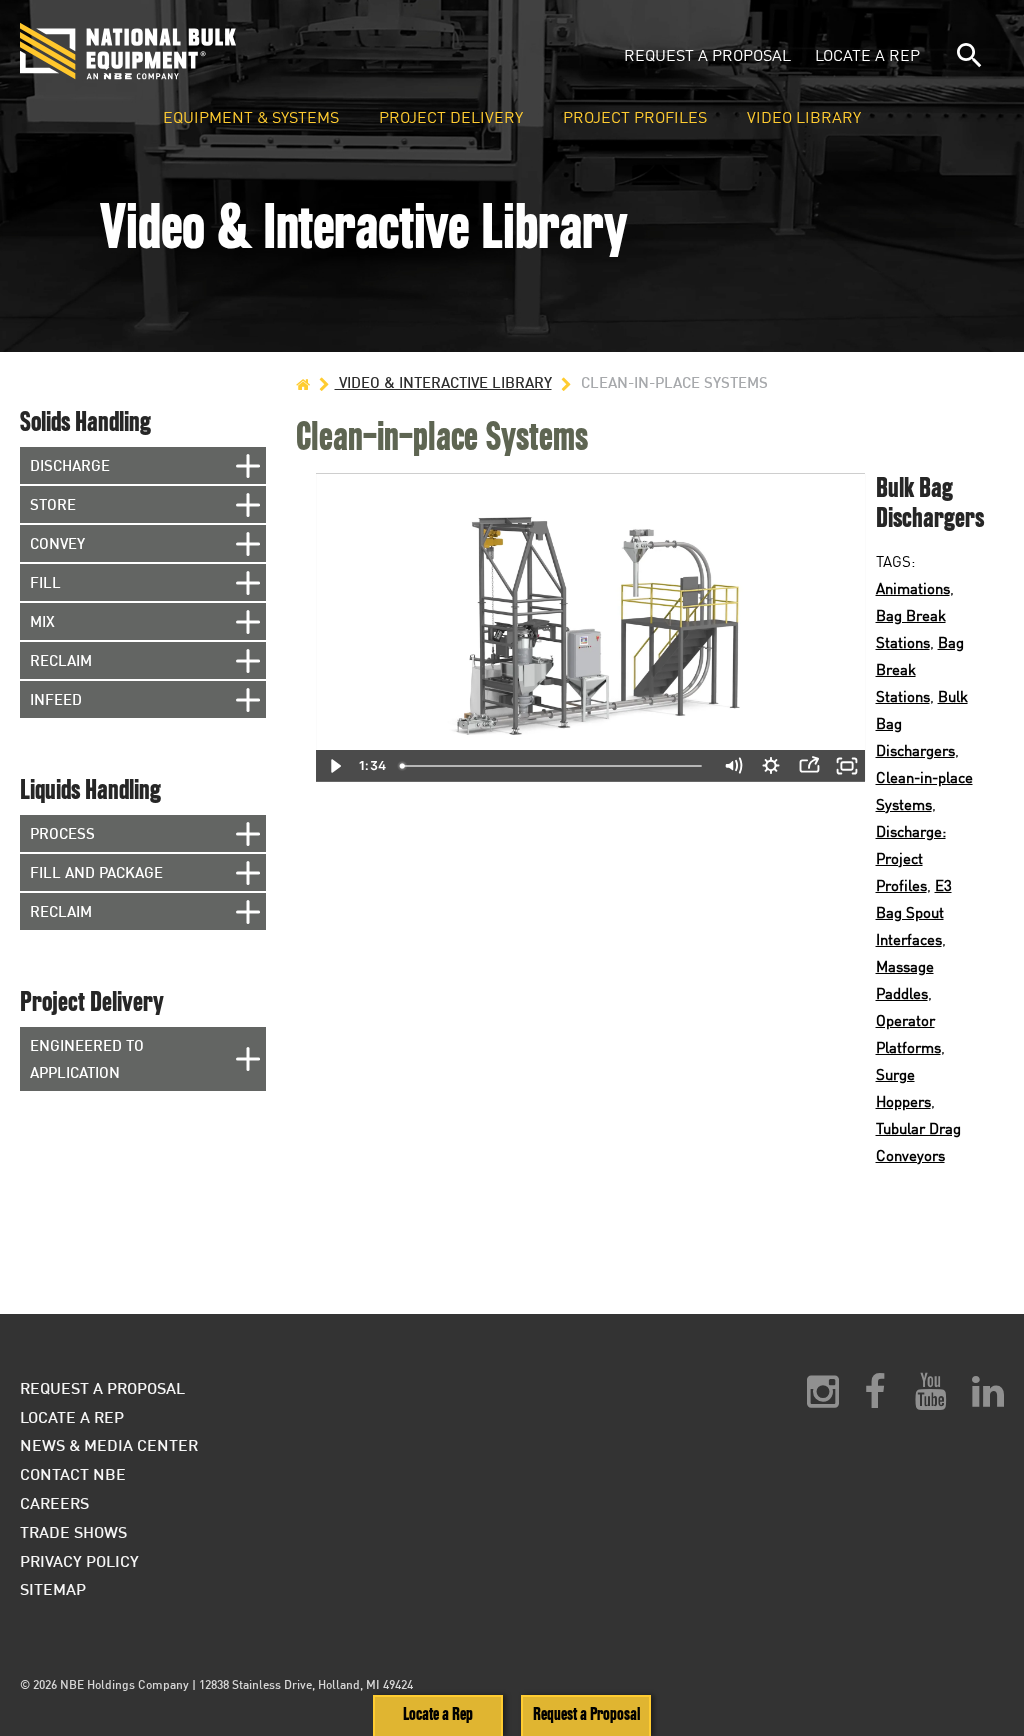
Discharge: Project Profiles (911, 858)
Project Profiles (635, 118)
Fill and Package (96, 872)
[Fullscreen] (847, 766)
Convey (57, 543)
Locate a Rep (867, 55)
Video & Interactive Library (443, 382)
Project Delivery (451, 118)
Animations (913, 588)
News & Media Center (109, 1444)
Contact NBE (73, 1473)
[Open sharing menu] (809, 766)
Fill (45, 582)
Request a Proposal (707, 55)
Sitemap (53, 1588)
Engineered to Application (87, 1058)
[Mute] (733, 766)
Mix (42, 621)
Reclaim (61, 660)
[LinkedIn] (988, 1399)
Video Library (804, 118)
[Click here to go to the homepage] (223, 51)
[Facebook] (874, 1399)
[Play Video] (335, 766)
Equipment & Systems (251, 118)
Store (53, 504)
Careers (54, 1502)
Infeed (56, 699)
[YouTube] (931, 1399)
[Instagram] (823, 1399)
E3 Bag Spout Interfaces (914, 912)
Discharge (70, 465)
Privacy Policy (79, 1560)
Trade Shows (73, 1531)
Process (62, 833)
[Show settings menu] (771, 766)
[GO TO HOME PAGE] (303, 382)
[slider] (553, 766)
